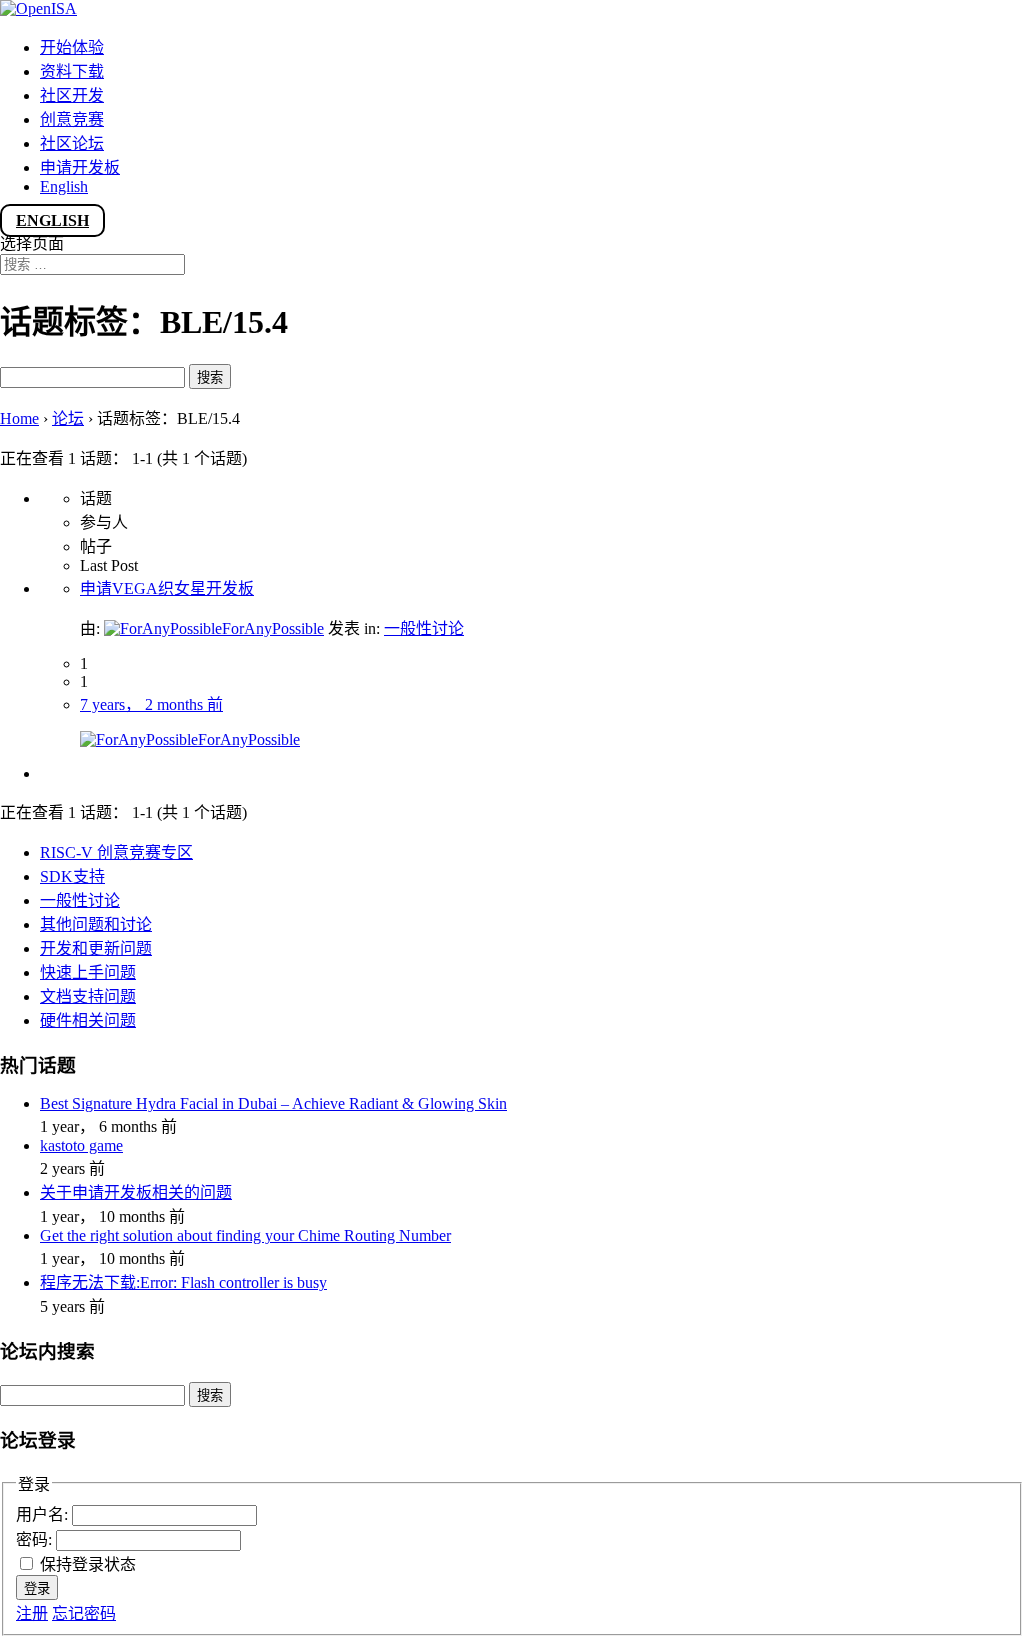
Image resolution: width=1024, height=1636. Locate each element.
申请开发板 (80, 167)
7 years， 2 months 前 (151, 704)
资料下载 (72, 71)
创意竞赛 (72, 119)
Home (19, 418)
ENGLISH (52, 220)
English (64, 186)
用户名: (44, 1514)
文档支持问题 (88, 996)
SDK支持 (72, 876)
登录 (37, 1588)
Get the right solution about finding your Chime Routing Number (245, 1235)
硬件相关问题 (88, 1020)
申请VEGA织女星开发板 (167, 588)
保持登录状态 (88, 1564)
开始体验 (72, 47)
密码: (36, 1539)
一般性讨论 (424, 628)
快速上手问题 (88, 972)
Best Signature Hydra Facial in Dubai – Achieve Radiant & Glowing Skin (273, 1103)
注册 (32, 1613)
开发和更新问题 (96, 948)
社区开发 (72, 95)
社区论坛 (72, 143)
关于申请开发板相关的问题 (136, 1192)
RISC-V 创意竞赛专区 (116, 852)
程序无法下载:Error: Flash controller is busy (183, 1282)
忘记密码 (84, 1613)
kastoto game (81, 1145)
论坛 (68, 418)
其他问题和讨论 (96, 924)
